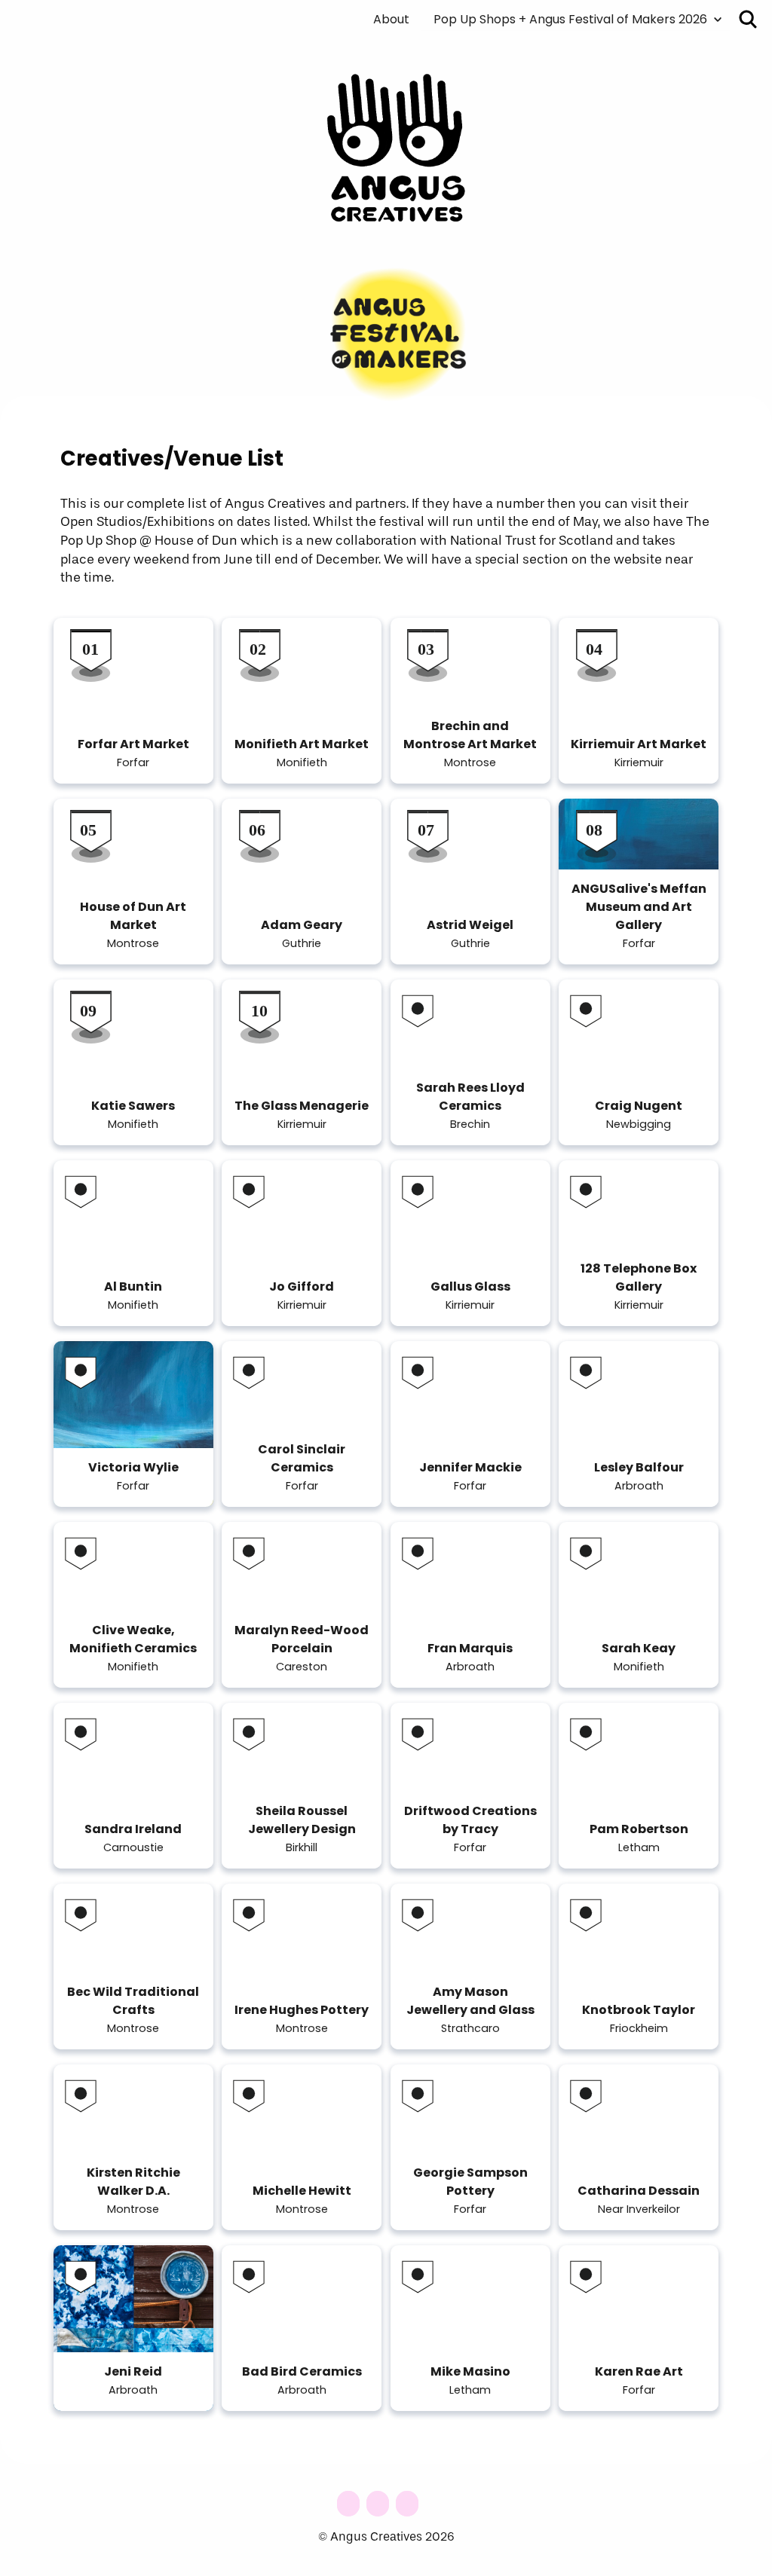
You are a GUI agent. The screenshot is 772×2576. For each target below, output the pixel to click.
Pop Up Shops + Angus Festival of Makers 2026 (570, 20)
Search (748, 19)
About (391, 20)
